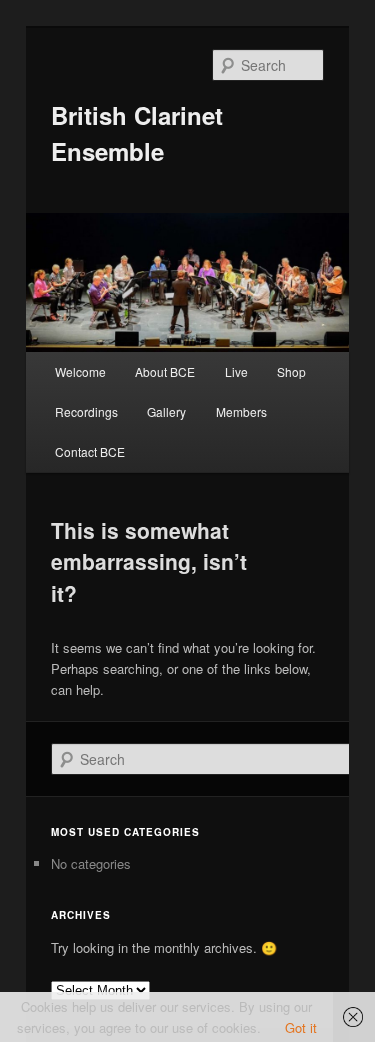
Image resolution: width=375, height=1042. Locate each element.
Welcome (80, 371)
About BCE (165, 371)
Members (241, 411)
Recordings (86, 411)
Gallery (166, 411)
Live (236, 371)
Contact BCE (90, 451)
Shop (291, 371)
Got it (301, 1027)
